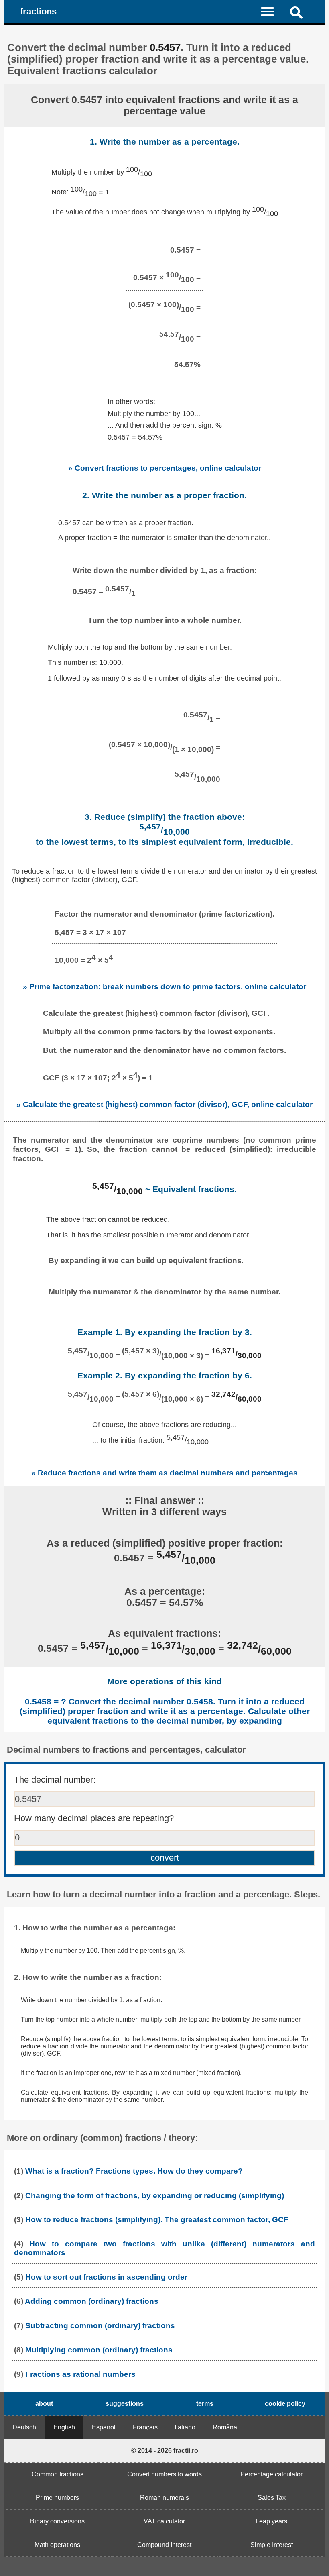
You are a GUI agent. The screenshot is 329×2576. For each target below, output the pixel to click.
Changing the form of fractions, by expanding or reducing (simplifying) (155, 2196)
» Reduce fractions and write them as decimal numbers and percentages (164, 1473)
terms (205, 2404)
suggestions (125, 2404)
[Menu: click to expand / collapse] (272, 11)
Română (225, 2427)
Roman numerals (164, 2498)
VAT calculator (164, 2521)
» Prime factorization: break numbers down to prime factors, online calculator (164, 986)
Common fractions (58, 2474)
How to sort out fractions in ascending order (106, 2277)
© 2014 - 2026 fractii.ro (165, 2451)
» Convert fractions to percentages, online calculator (165, 468)
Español (104, 2427)
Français (145, 2427)
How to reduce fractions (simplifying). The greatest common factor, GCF (157, 2220)
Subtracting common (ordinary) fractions (100, 2326)
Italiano (185, 2427)
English (64, 2427)
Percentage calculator (271, 2474)
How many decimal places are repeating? (94, 1818)
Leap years (271, 2521)
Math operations (57, 2545)
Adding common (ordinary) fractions (92, 2301)
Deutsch (24, 2427)
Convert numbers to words (164, 2474)
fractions (38, 11)
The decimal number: (55, 1780)
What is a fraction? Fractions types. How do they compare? (134, 2171)
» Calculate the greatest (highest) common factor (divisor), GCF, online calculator (164, 1104)
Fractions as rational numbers (80, 2374)
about (44, 2404)
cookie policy (285, 2404)
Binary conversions (57, 2521)
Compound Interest (164, 2545)
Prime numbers (57, 2498)
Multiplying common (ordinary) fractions (99, 2350)
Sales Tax (272, 2498)
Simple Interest (272, 2545)
